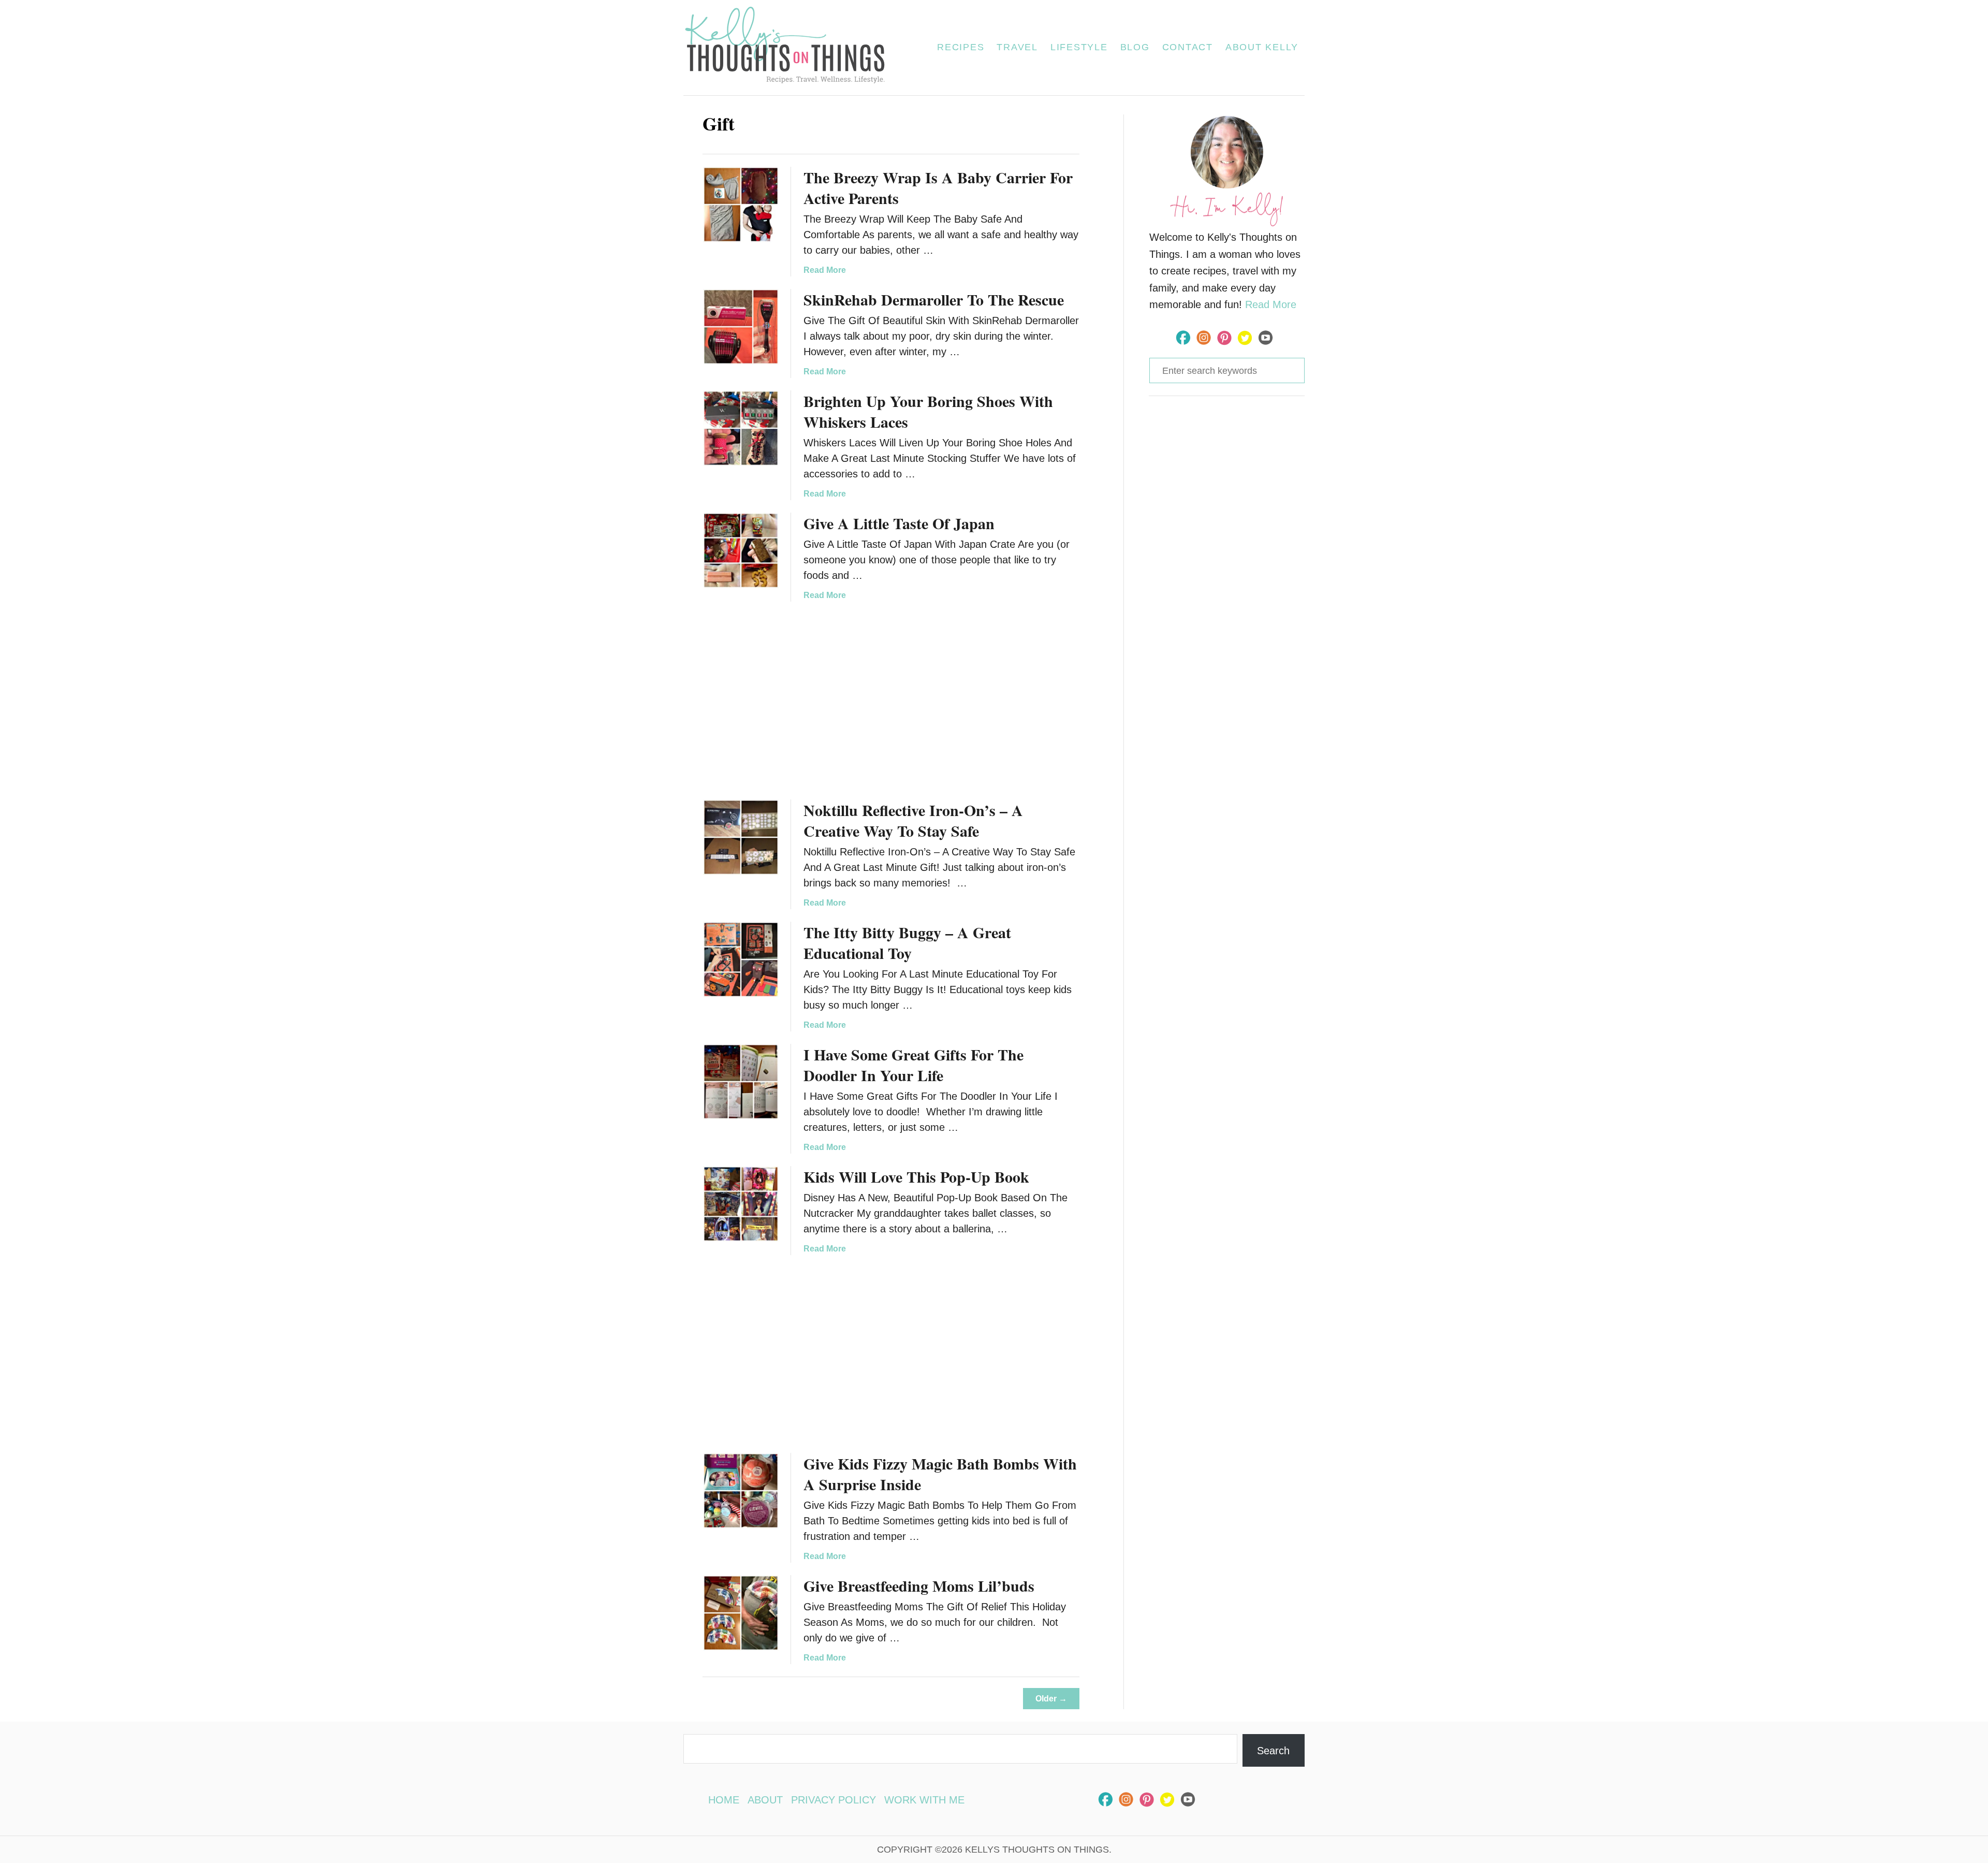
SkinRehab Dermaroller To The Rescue (934, 299)
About (765, 1800)
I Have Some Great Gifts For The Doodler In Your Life (913, 1065)
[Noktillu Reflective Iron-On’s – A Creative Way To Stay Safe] (741, 837)
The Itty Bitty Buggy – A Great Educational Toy (907, 942)
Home (724, 1800)
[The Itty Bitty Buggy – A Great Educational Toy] (741, 959)
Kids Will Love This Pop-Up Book (916, 1176)
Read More (825, 270)
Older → (1051, 1699)
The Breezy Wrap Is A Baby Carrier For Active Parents (938, 187)
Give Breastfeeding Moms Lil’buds (919, 1585)
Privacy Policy (834, 1800)
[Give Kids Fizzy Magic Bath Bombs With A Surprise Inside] (741, 1491)
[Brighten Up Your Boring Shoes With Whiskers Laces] (741, 428)
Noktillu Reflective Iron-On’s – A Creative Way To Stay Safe (913, 820)
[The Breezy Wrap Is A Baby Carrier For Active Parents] (741, 205)
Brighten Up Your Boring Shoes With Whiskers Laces (928, 411)
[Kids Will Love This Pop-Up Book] (741, 1204)
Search (1273, 1751)
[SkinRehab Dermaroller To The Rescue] (741, 327)
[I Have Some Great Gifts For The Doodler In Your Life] (741, 1082)
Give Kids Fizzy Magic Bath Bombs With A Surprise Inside (940, 1474)
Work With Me (924, 1800)
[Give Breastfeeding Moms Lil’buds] (741, 1613)
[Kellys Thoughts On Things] (791, 48)
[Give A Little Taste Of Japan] (741, 550)
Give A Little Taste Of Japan (899, 523)
